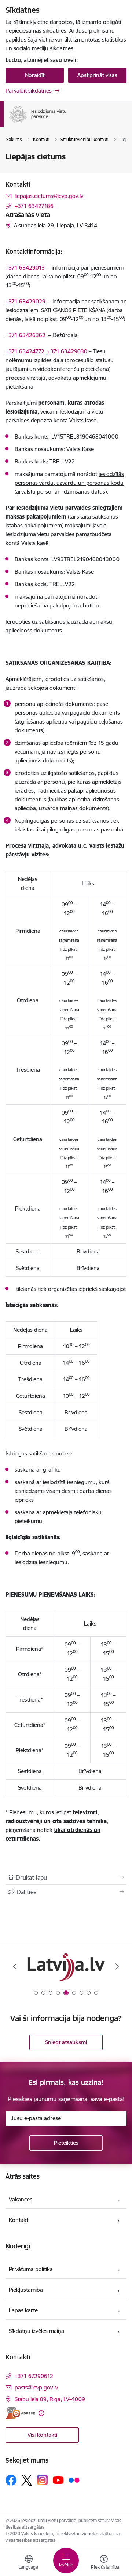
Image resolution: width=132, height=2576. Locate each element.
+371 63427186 (34, 206)
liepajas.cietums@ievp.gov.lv (49, 196)
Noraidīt (35, 75)
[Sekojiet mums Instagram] (43, 2480)
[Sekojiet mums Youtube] (58, 2480)
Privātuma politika (31, 2269)
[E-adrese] (20, 2413)
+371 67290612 (34, 2376)
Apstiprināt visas (97, 75)
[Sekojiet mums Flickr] (74, 2480)
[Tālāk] (117, 1966)
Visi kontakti (42, 2435)
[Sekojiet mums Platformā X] (27, 2480)
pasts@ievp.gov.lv (36, 2387)
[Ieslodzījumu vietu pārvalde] (67, 123)
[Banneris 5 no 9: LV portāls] (66, 1967)
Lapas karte (23, 2310)
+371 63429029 (25, 301)
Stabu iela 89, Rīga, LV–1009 (50, 2399)
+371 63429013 (25, 268)
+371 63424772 (25, 351)
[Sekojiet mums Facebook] (11, 2480)
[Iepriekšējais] (15, 1966)
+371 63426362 (25, 335)
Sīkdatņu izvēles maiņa (36, 2331)
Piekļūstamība (26, 2290)
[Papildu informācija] (41, 2413)
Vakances (21, 2199)
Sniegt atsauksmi (66, 2042)
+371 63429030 (67, 351)
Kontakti (19, 2220)
